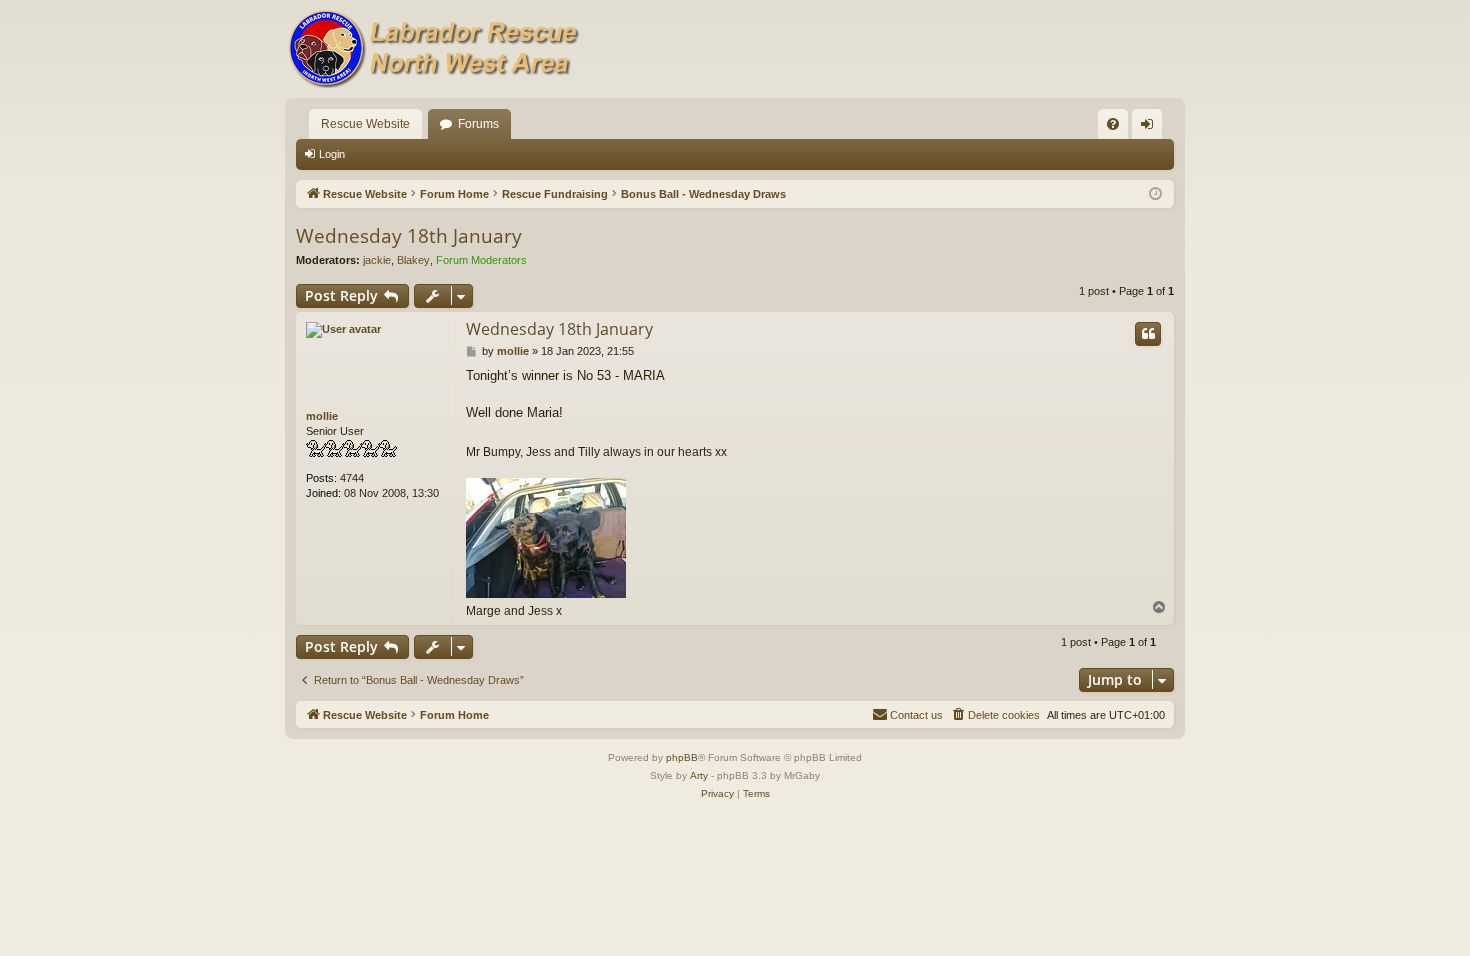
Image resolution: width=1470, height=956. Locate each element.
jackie (377, 260)
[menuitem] (1113, 124)
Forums (478, 124)
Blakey (413, 260)
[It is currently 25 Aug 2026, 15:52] (1155, 194)
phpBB (682, 757)
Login (332, 154)
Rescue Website (365, 124)
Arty (699, 775)
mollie (322, 416)
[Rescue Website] (435, 49)
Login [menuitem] (1151, 128)
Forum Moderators (481, 260)
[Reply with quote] (1148, 334)
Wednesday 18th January (409, 236)
